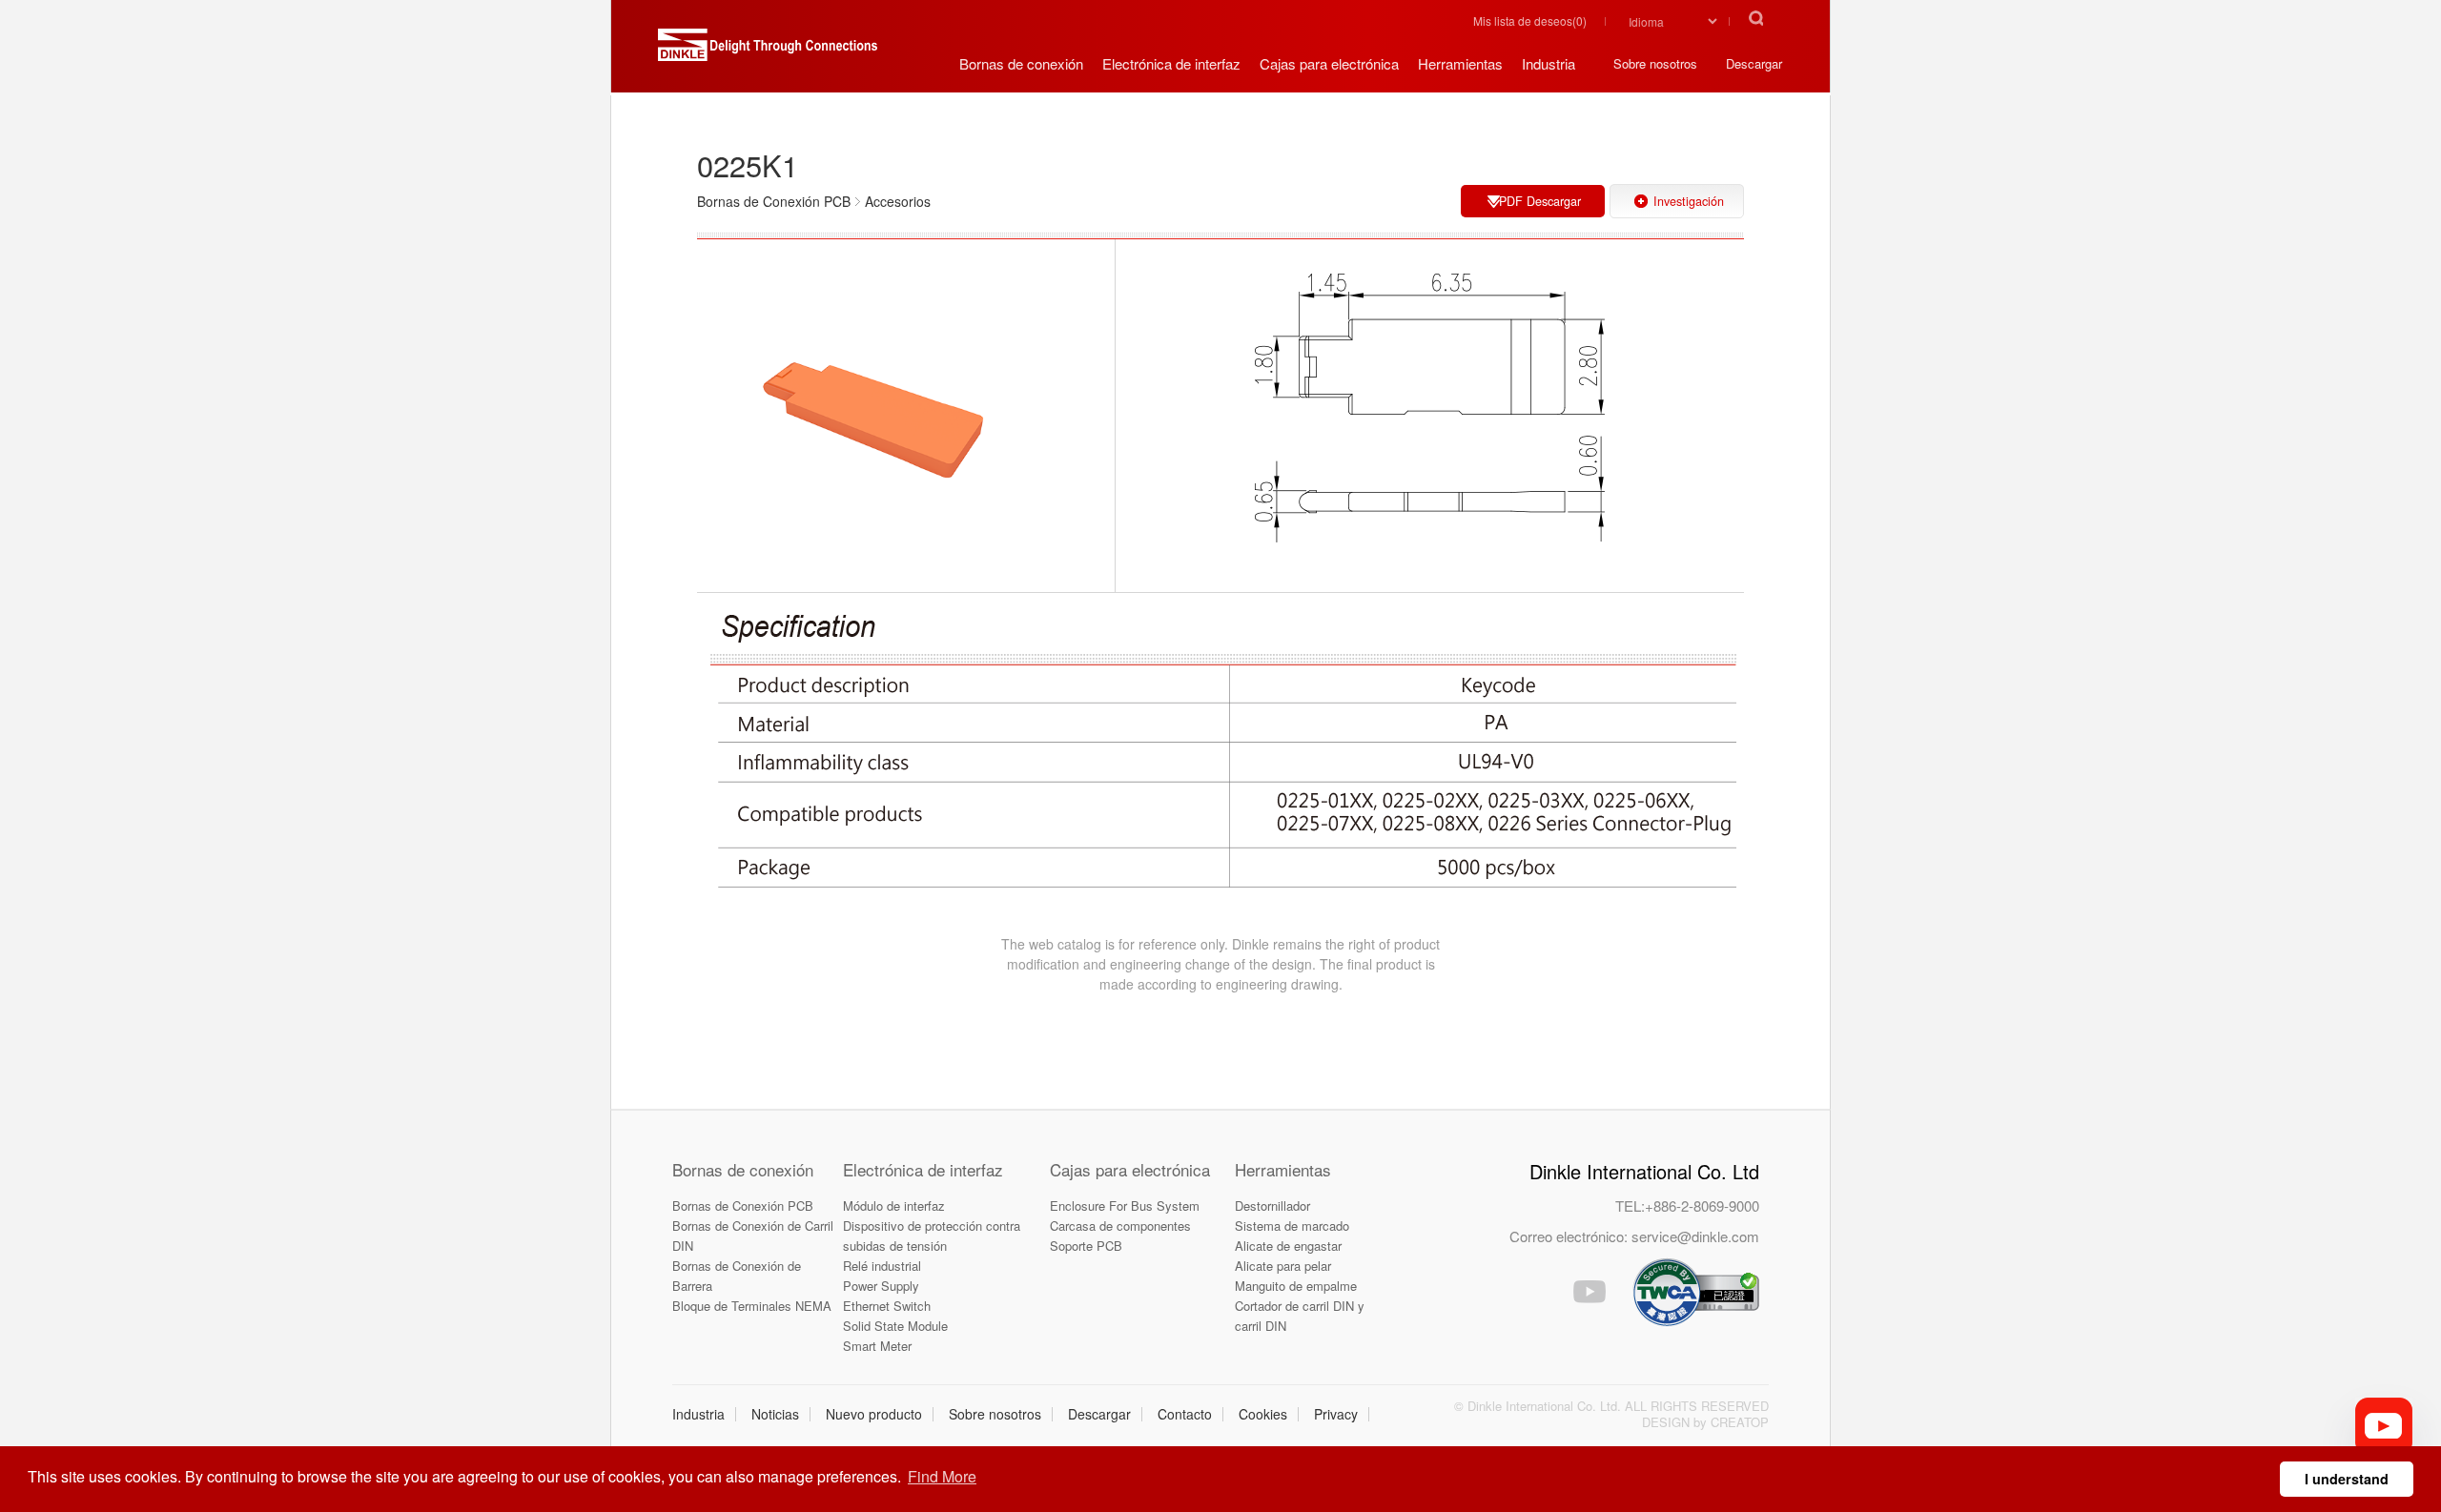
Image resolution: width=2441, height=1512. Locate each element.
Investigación (1689, 201)
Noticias (775, 1414)
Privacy (1336, 1414)
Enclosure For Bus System (1125, 1206)
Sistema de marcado (1292, 1226)
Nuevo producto (874, 1414)
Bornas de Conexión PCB (743, 1206)
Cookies (1263, 1414)
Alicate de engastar (1288, 1246)
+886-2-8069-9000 (1702, 1206)
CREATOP (1740, 1422)
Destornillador (1272, 1206)
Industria (698, 1414)
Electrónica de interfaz (923, 1169)
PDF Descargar (1540, 201)
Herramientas (1283, 1169)
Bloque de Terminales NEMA (752, 1306)
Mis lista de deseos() (1530, 20)
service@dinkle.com (1695, 1236)
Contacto (1185, 1414)
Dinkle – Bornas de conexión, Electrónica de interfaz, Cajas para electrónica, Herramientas (768, 52)
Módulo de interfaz (894, 1206)
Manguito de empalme (1296, 1286)
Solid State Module (895, 1326)
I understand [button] (2347, 1479)
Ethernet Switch (887, 1306)
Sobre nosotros (995, 1414)
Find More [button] (942, 1476)
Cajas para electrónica (1130, 1169)
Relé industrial (882, 1266)
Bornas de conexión (743, 1169)
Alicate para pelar (1283, 1266)
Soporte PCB (1086, 1246)
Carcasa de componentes (1120, 1226)
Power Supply (881, 1286)
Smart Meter (877, 1346)
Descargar (1099, 1414)
